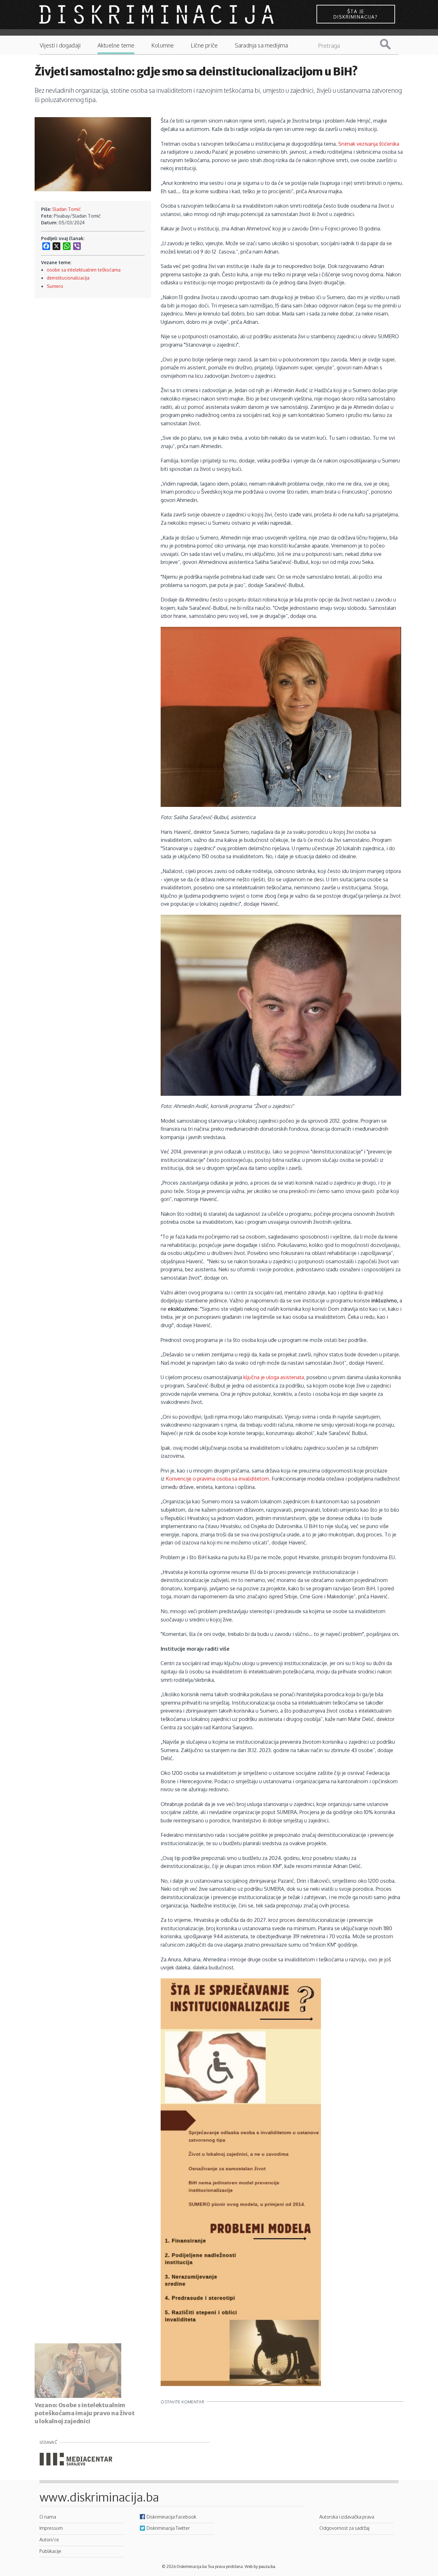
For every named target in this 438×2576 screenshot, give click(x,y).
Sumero (55, 286)
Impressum (51, 2528)
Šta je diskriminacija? (356, 14)
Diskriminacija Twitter (168, 2528)
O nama (48, 2517)
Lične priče (204, 45)
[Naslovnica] (157, 14)
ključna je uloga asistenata (274, 1377)
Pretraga (390, 44)
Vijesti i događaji (60, 45)
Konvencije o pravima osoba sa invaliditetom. (218, 1479)
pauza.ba (267, 2567)
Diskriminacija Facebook (171, 2517)
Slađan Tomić (67, 209)
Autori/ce (49, 2539)
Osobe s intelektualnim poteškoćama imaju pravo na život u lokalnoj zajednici (84, 2413)
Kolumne (163, 45)
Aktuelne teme (116, 45)
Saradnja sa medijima (261, 45)
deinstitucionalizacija (68, 278)
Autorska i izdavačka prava (347, 2517)
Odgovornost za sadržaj (344, 2528)
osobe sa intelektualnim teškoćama (84, 270)
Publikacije (50, 2551)
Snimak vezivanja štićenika (369, 144)
